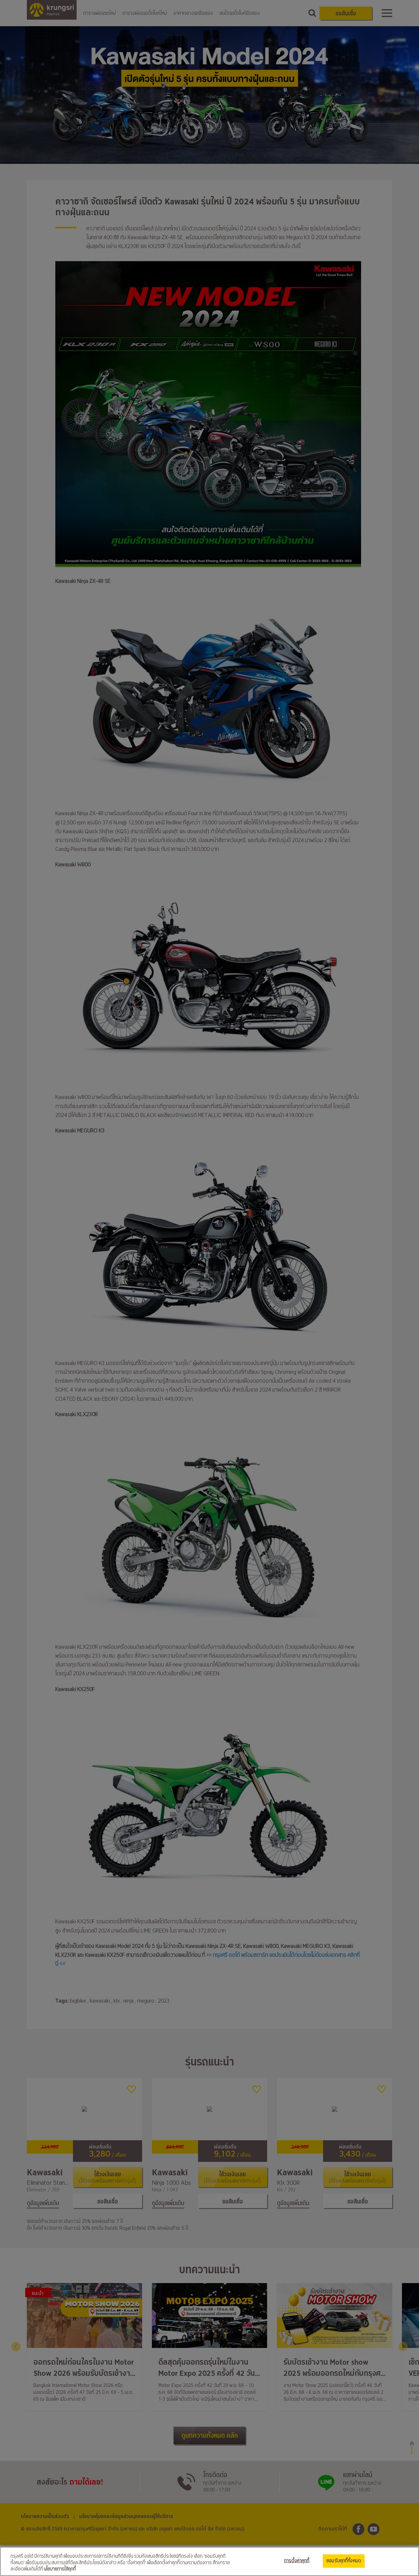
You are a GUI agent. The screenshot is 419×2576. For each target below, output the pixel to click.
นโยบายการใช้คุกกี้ (60, 2569)
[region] (209, 2561)
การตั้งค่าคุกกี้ (297, 2561)
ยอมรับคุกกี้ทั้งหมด (344, 2561)
